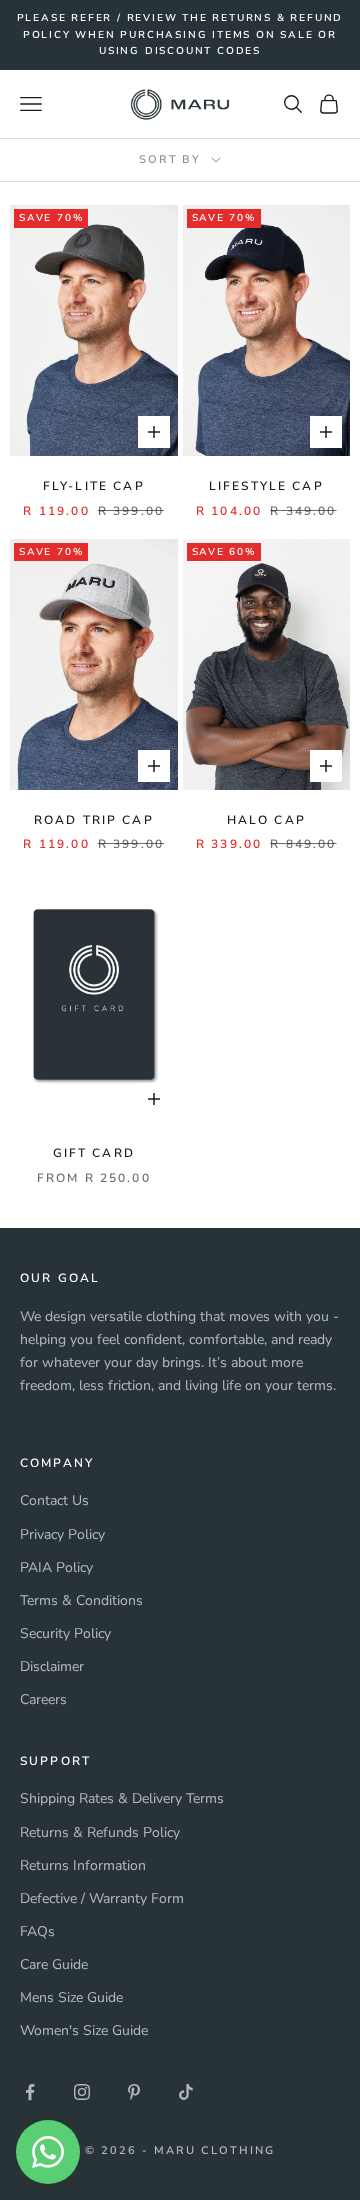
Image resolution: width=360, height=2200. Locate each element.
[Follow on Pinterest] (134, 2092)
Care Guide (54, 1964)
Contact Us (54, 1500)
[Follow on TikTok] (186, 2092)
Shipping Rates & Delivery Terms (122, 1798)
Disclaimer (52, 1666)
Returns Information (83, 1865)
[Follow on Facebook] (30, 2092)
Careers (43, 1699)
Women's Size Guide (84, 2030)
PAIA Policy (56, 1567)
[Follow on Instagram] (82, 2092)
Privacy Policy (62, 1534)
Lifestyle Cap (266, 486)
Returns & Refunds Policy (100, 1832)
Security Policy (65, 1633)
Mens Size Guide (71, 1997)
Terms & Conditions (81, 1600)
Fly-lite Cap (94, 486)
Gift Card (94, 1153)
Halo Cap (266, 820)
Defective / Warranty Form (102, 1898)
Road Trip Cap (94, 820)
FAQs (37, 1931)
